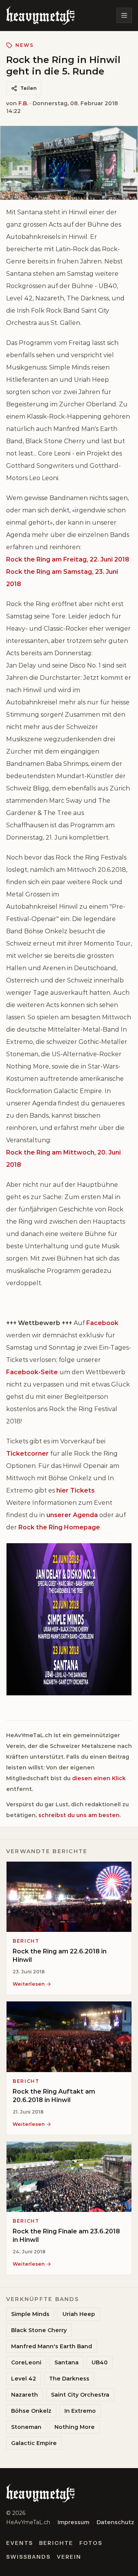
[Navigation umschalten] (124, 15)
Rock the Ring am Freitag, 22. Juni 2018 (68, 559)
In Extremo (80, 2411)
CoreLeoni (26, 2362)
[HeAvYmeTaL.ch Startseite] (40, 15)
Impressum (73, 2522)
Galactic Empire (34, 2443)
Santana (67, 2362)
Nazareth (25, 2395)
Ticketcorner (27, 1454)
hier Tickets (76, 1490)
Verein (69, 2557)
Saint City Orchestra (80, 2395)
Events (20, 2543)
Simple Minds (30, 2314)
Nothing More (75, 2427)
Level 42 (24, 2379)
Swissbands (28, 2557)
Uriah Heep (79, 2314)
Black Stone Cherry (39, 2330)
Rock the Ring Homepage (59, 1527)
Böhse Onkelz (31, 2411)
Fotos (91, 2543)
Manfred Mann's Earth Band (52, 2346)
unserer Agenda (72, 1515)
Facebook (102, 1323)
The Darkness (69, 2379)
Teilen (28, 88)
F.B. (23, 103)
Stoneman (26, 2427)
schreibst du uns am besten (79, 1815)
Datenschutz (115, 2522)
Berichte (56, 2543)
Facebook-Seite (32, 1372)
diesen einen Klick (99, 1778)
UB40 (100, 2362)
